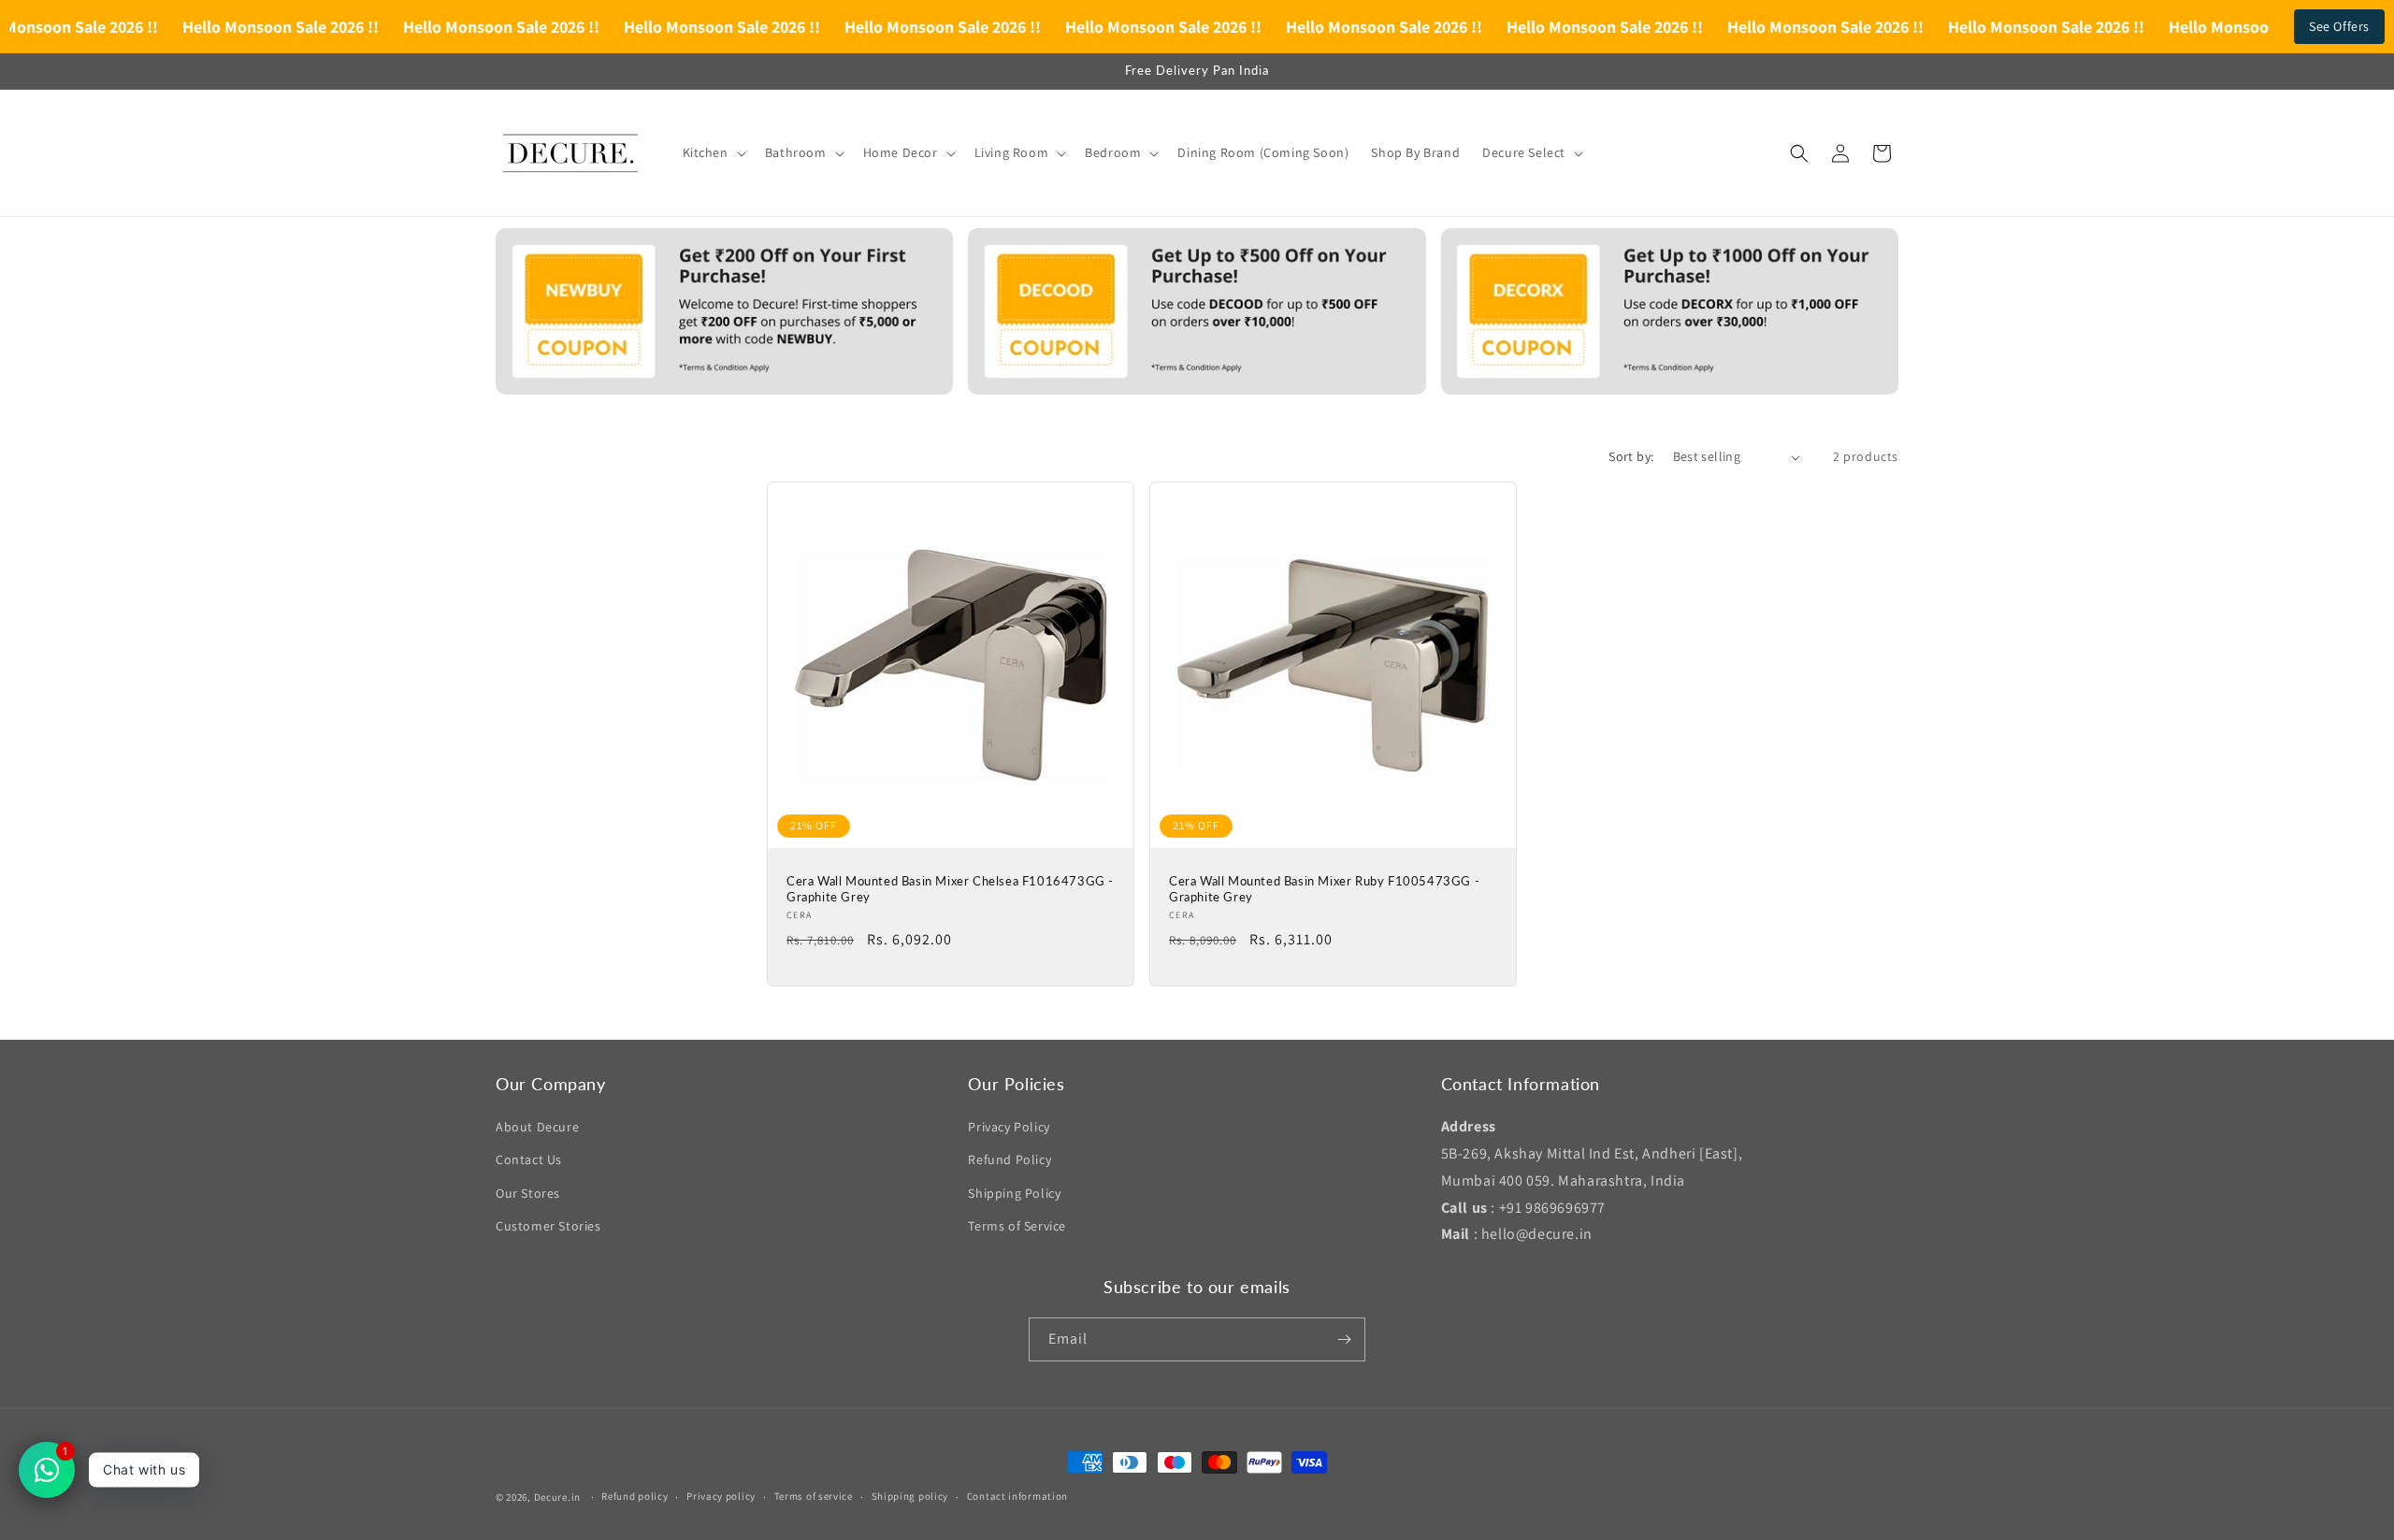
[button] (713, 152)
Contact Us (529, 1159)
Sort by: (1631, 456)
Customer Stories (548, 1226)
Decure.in (557, 1497)
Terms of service (814, 1496)
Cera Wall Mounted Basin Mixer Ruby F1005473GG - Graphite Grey (1324, 889)
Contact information (1017, 1496)
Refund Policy (1010, 1159)
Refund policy (635, 1496)
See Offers (2339, 26)
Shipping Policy (1014, 1193)
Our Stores (528, 1193)
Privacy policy (721, 1496)
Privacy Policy (1009, 1127)
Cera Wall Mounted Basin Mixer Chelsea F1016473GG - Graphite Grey (950, 889)
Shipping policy (910, 1496)
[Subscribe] (1344, 1339)
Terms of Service (1017, 1226)
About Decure (537, 1127)
